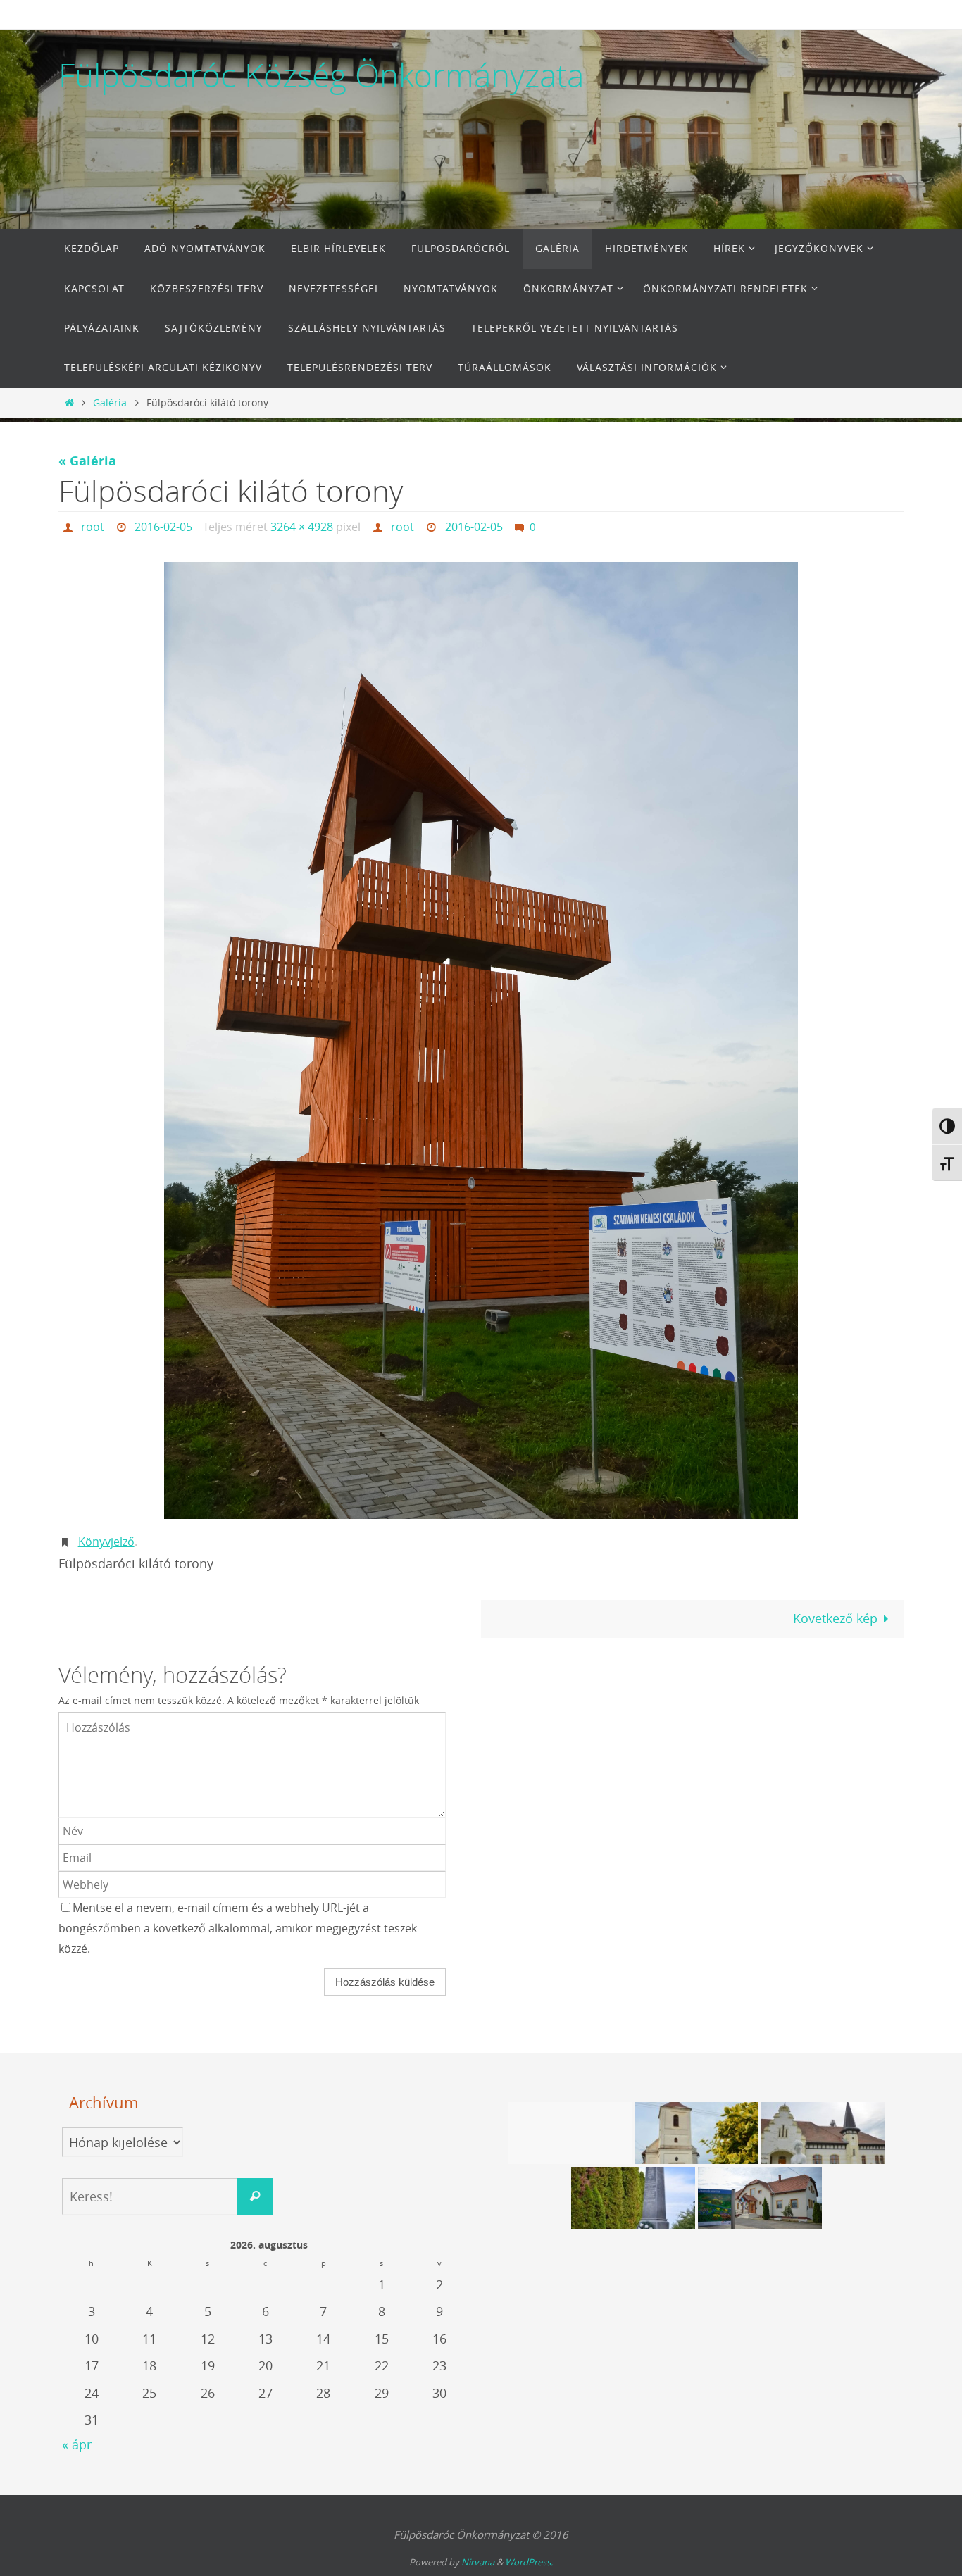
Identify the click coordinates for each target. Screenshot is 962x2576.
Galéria (110, 402)
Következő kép (835, 1618)
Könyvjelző (106, 1542)
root (93, 527)
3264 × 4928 (302, 527)
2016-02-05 (163, 527)
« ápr (77, 2444)
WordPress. (529, 2562)
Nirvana (478, 2562)
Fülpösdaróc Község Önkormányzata (321, 75)
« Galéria (87, 461)
